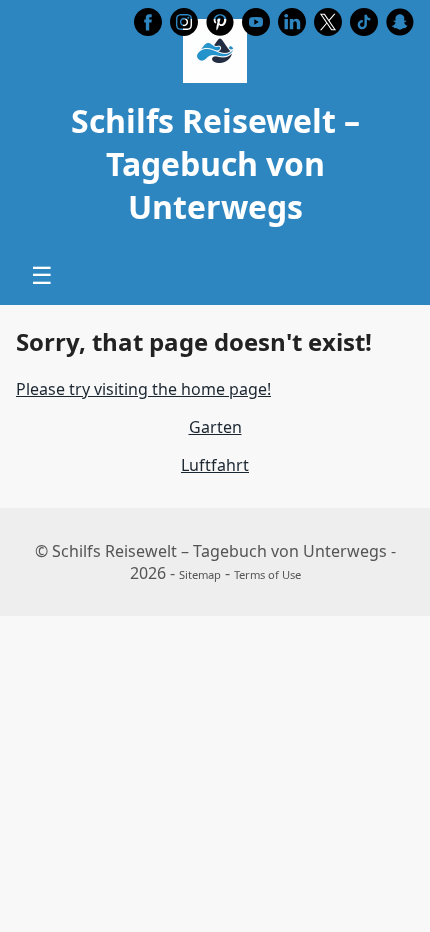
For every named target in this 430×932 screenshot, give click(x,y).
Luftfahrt (215, 465)
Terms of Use (267, 574)
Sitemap (200, 574)
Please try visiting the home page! (143, 389)
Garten (215, 427)
